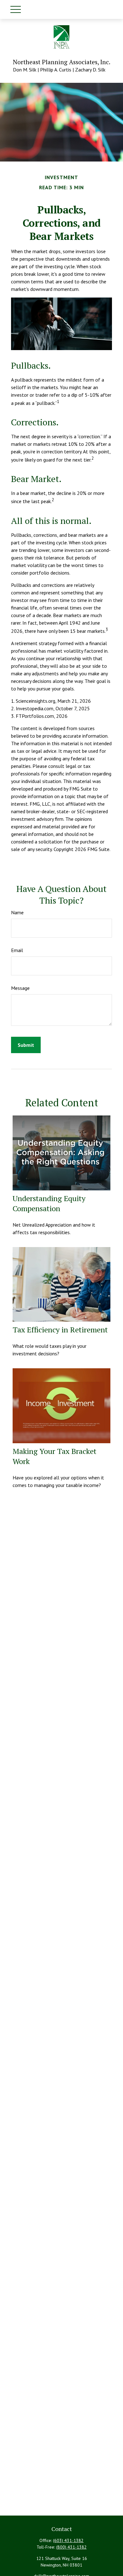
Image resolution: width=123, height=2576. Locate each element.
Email (17, 950)
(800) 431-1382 (71, 2547)
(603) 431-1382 (68, 2540)
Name (17, 912)
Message (20, 988)
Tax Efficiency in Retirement (60, 1330)
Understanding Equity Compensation (49, 1203)
